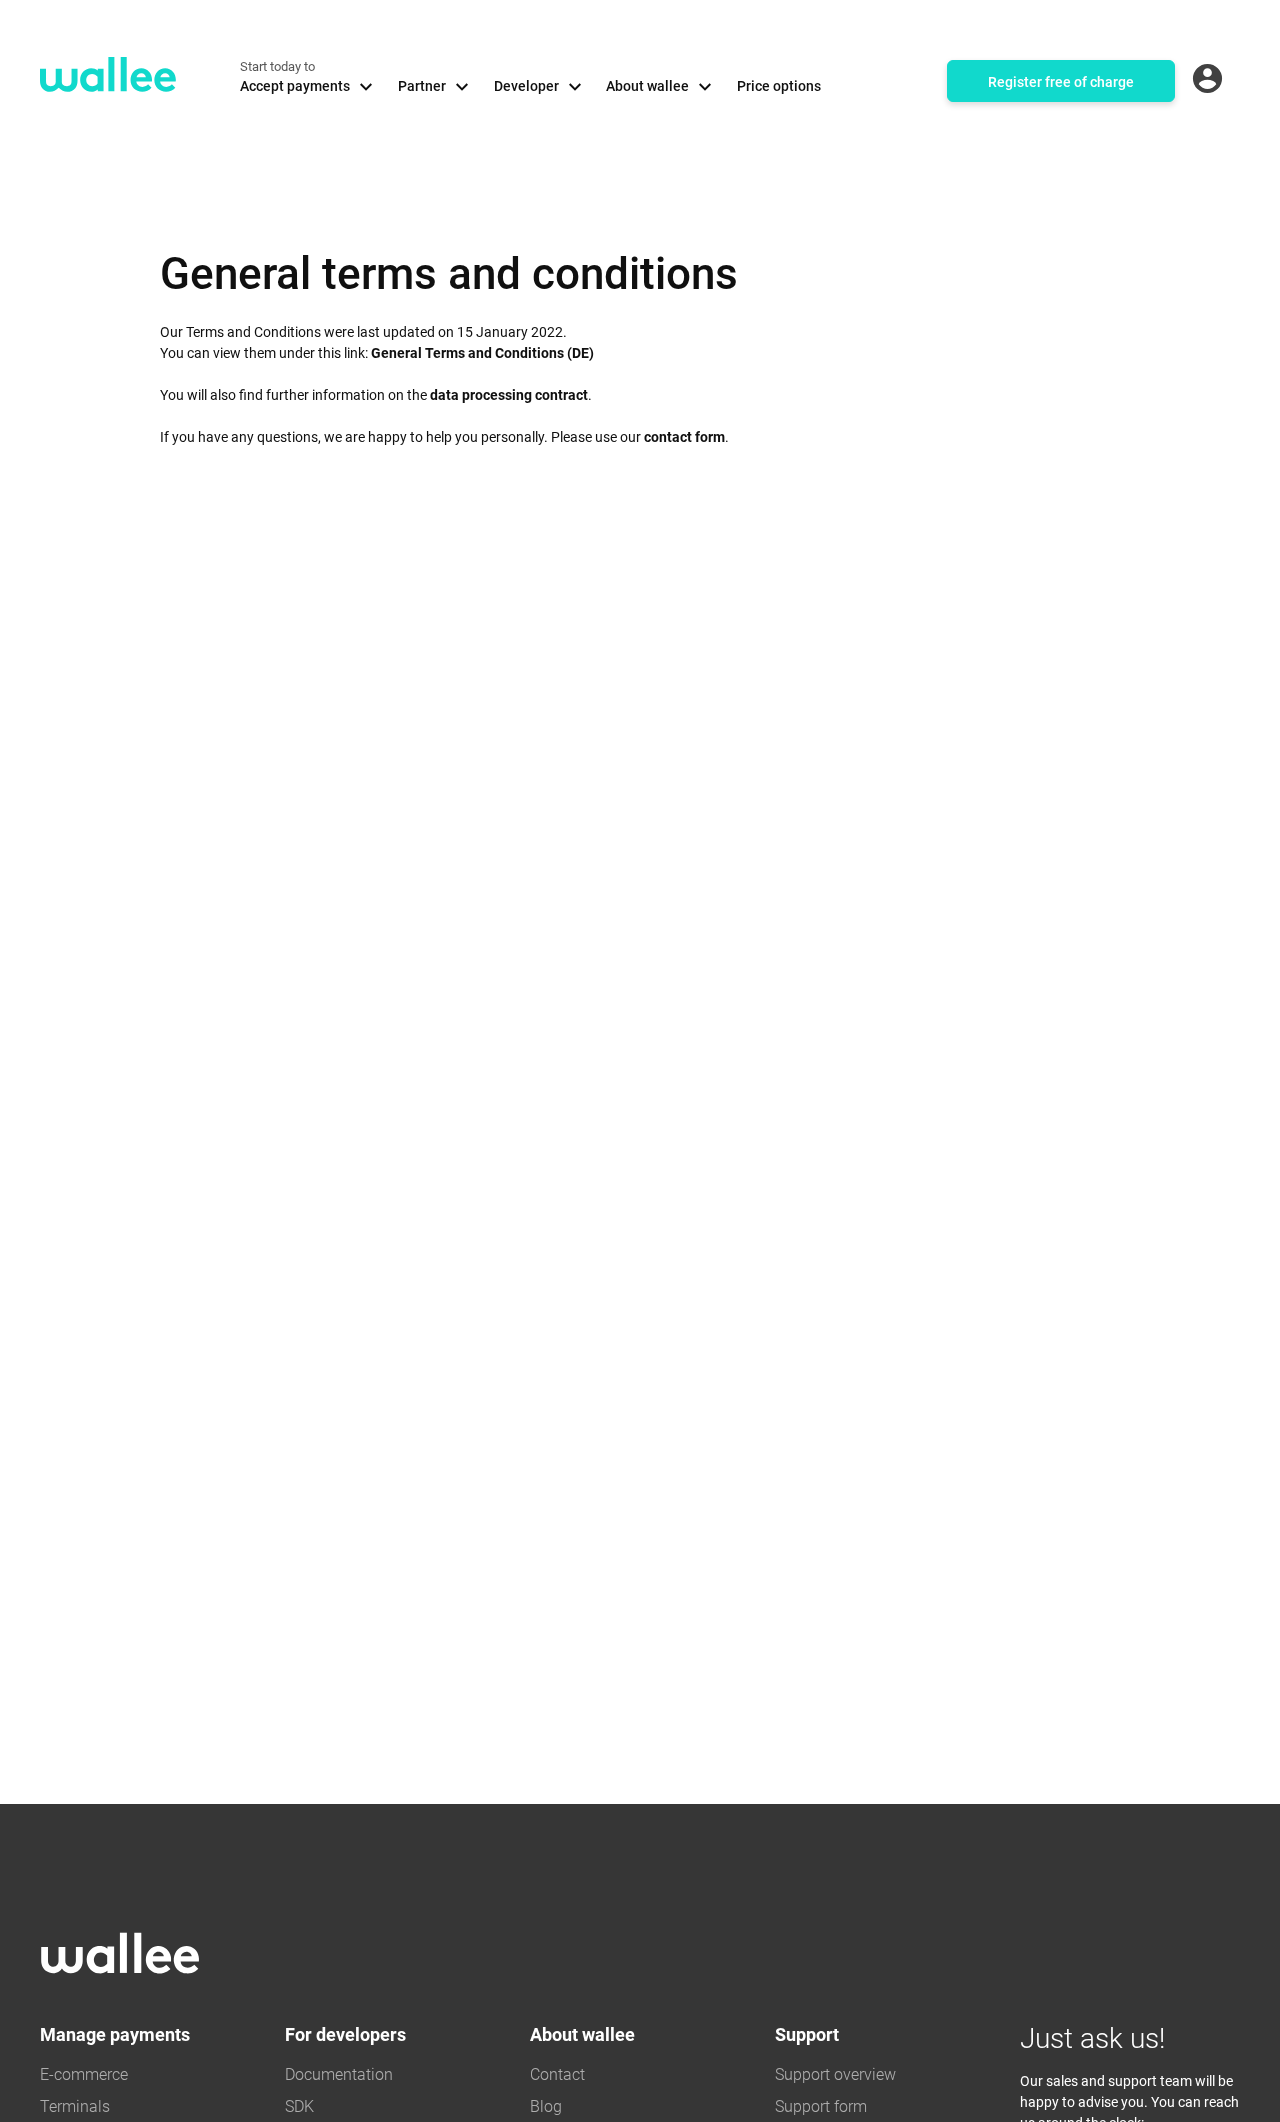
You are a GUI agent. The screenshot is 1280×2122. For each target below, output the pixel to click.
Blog (546, 2106)
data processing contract (509, 395)
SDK (299, 2106)
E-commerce (84, 2074)
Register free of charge (1061, 82)
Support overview (835, 2074)
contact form (684, 437)
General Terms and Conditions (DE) (482, 353)
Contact (557, 2074)
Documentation (339, 2074)
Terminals (75, 2106)
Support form (821, 2106)
